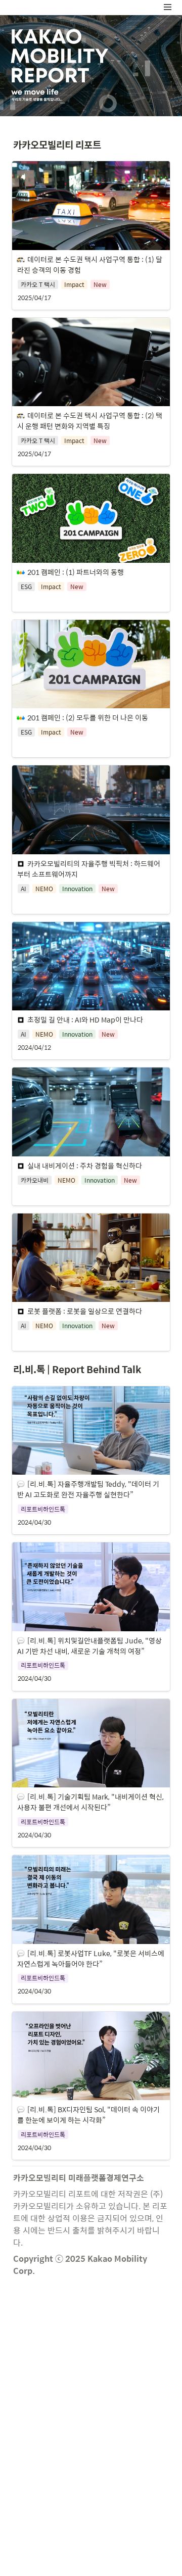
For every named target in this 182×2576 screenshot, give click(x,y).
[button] (168, 7)
